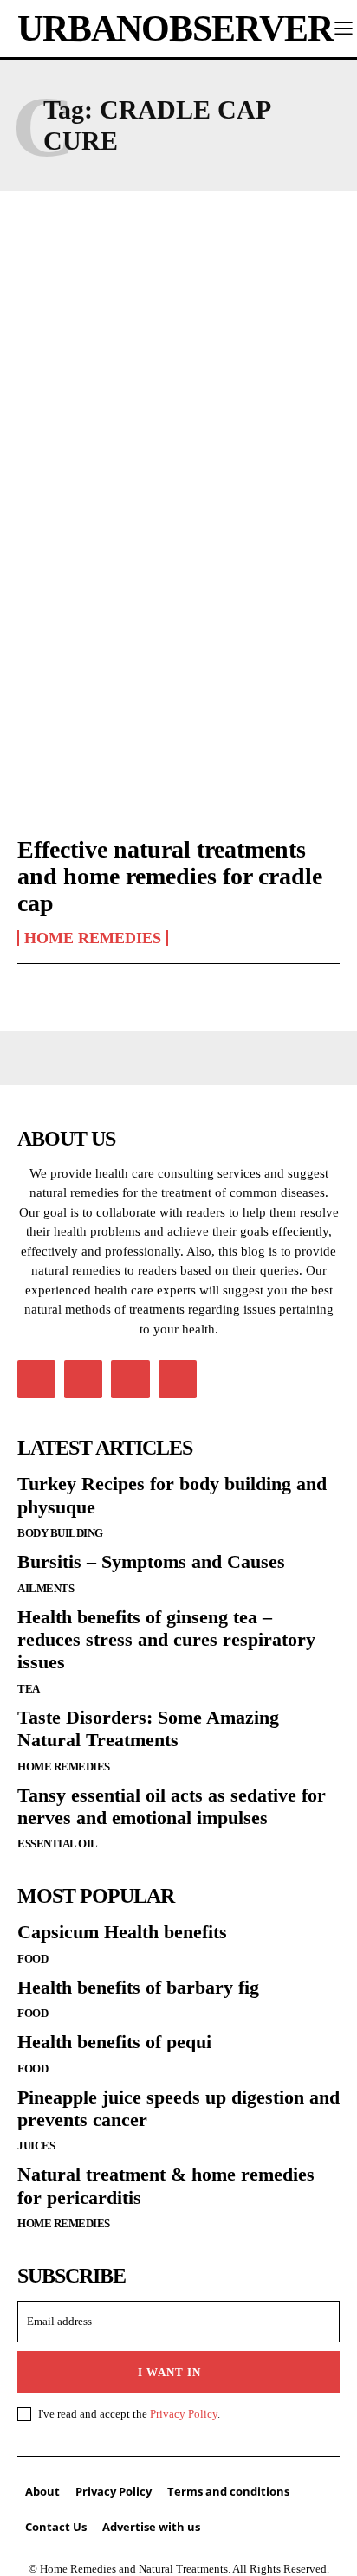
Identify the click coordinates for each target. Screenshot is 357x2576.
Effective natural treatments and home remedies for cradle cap (170, 876)
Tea (29, 1689)
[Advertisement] (178, 404)
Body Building (60, 1533)
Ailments (45, 1588)
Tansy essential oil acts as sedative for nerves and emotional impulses (172, 1806)
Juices (36, 2146)
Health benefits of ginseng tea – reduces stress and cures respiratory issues (166, 1640)
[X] (130, 1379)
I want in (169, 2372)
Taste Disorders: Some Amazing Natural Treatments (148, 1728)
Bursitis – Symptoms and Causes (151, 1561)
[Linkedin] (83, 1379)
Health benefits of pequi (114, 2042)
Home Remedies (93, 938)
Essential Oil (58, 1844)
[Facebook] (36, 1379)
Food (32, 1959)
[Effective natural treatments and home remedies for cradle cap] (178, 723)
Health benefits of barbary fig (138, 1987)
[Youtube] (178, 1379)
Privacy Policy (184, 2414)
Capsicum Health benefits (122, 1932)
